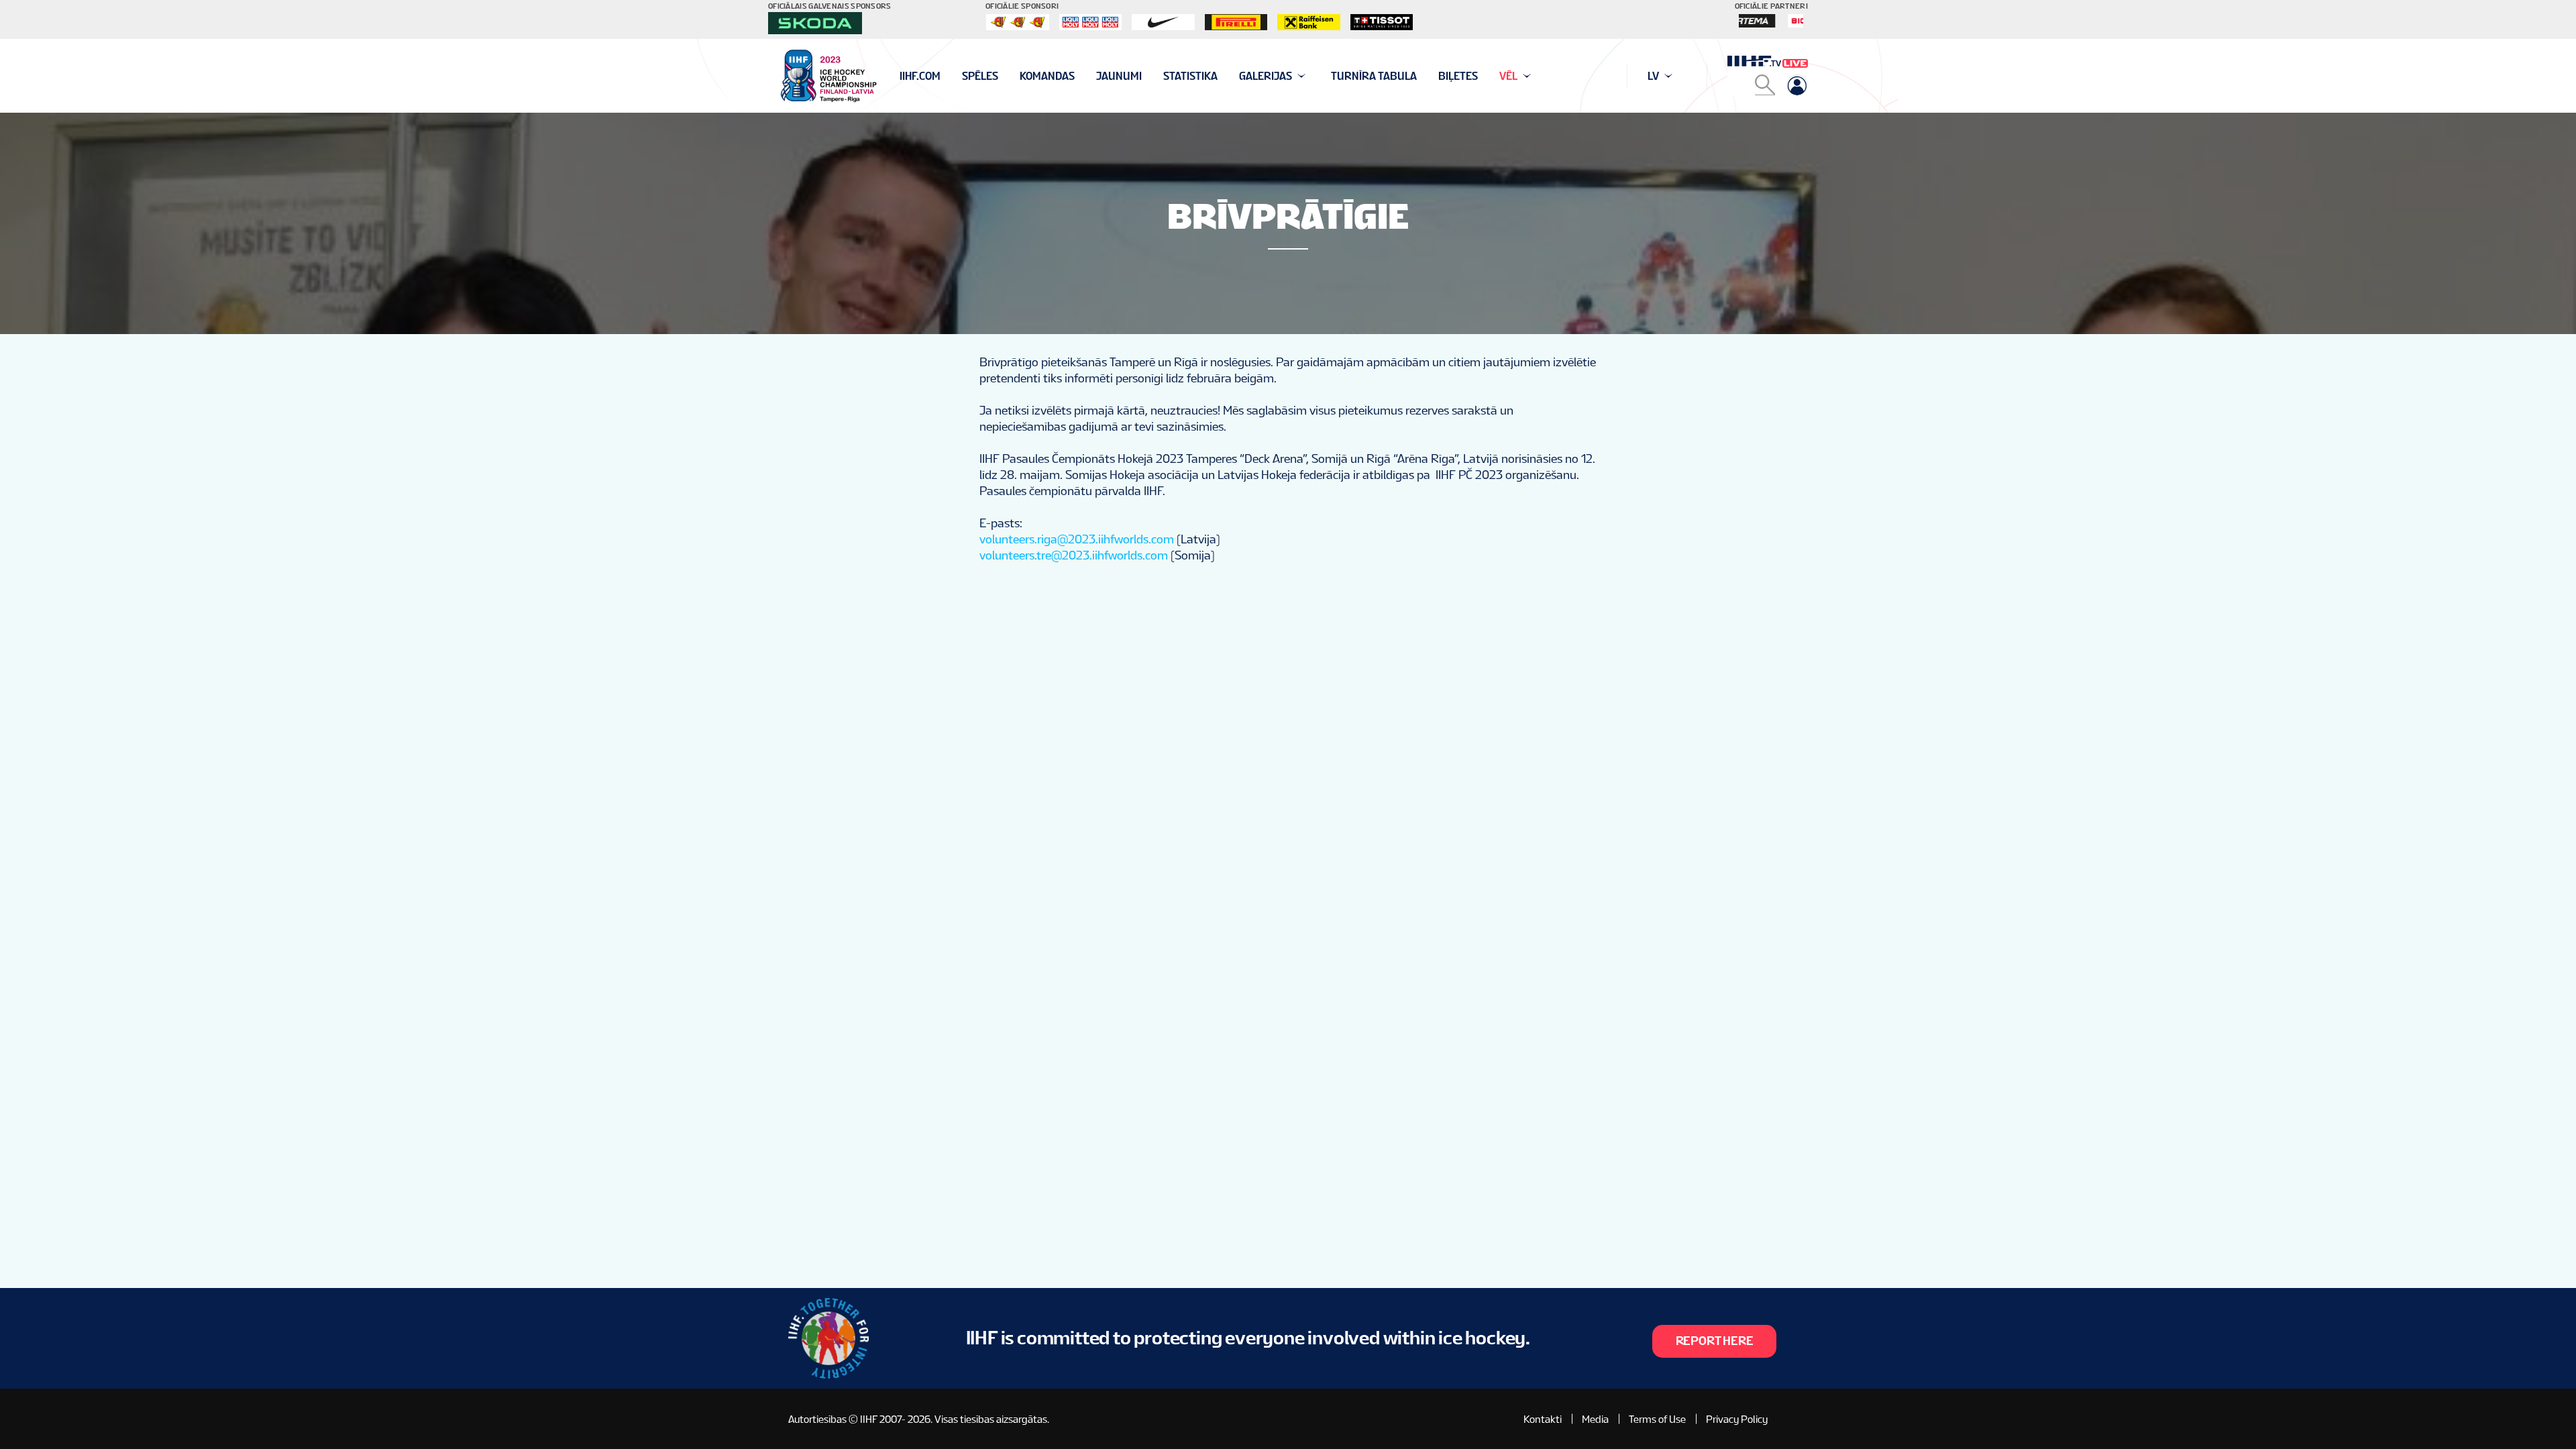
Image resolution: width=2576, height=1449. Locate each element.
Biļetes (1458, 76)
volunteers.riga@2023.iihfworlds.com (1077, 539)
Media (1595, 1419)
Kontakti (1543, 1419)
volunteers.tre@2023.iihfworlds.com (1074, 555)
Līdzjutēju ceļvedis (952, 76)
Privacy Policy (1737, 1419)
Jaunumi (1119, 76)
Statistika (1190, 76)
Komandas (1047, 76)
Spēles (980, 76)
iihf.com (920, 76)
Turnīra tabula (1374, 76)
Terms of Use (1657, 1419)
